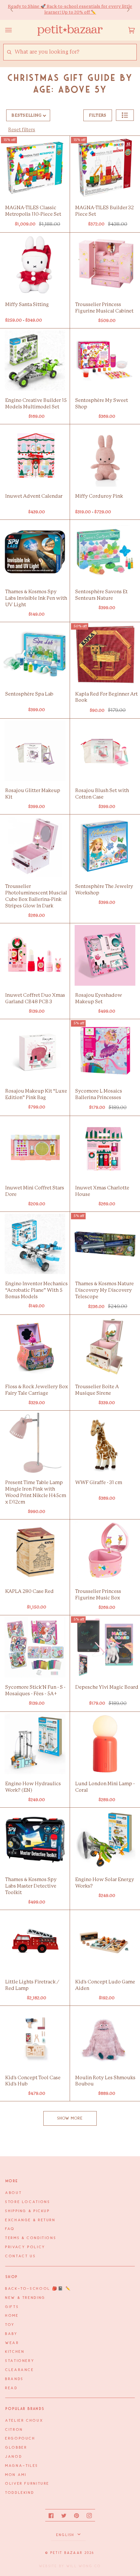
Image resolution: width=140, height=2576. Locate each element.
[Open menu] (15, 30)
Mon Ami (16, 2475)
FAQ (10, 2229)
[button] (125, 115)
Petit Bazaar (67, 2553)
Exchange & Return (30, 2220)
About (14, 2193)
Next (125, 10)
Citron (14, 2430)
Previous (15, 10)
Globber (16, 2448)
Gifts (12, 2307)
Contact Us (21, 2256)
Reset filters (22, 130)
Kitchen (15, 2352)
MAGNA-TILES (22, 2466)
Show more (70, 2118)
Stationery (20, 2361)
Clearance (20, 2370)
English (66, 2535)
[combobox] (75, 52)
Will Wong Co (84, 2566)
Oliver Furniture (27, 2484)
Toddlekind (20, 2493)
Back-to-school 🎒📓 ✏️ (38, 2289)
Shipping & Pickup (28, 2211)
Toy (10, 2325)
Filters (98, 115)
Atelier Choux (24, 2421)
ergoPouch (20, 2439)
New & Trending (25, 2298)
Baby (12, 2334)
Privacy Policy (25, 2247)
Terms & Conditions (31, 2238)
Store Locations (28, 2202)
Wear (12, 2343)
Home (12, 2316)
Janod (14, 2457)
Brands (14, 2379)
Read (12, 2388)
